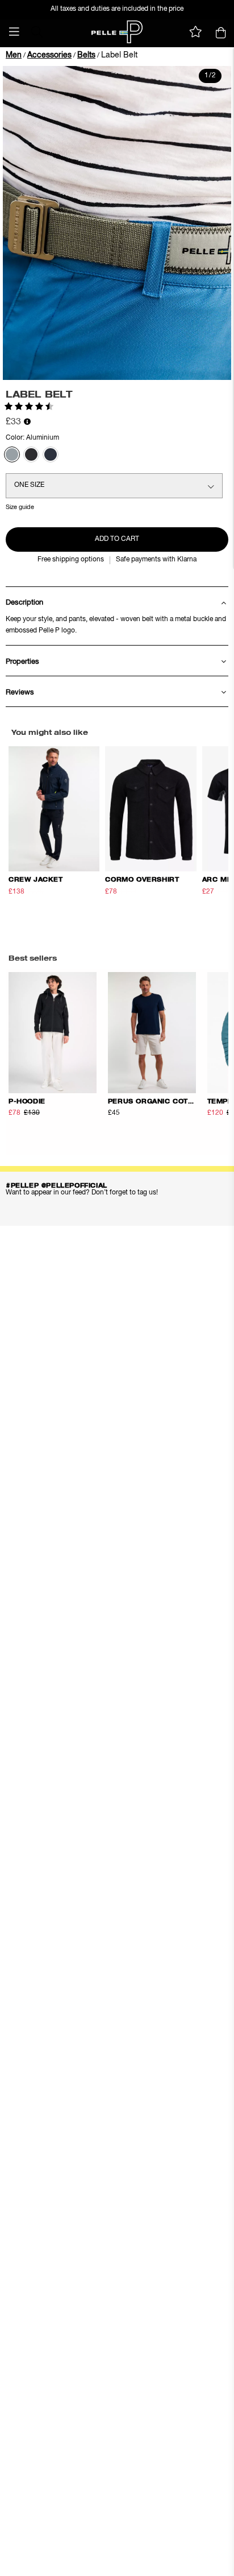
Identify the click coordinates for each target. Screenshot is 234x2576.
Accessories (49, 55)
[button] (14, 32)
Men (14, 55)
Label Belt (119, 55)
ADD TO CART (117, 539)
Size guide (20, 507)
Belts (86, 55)
